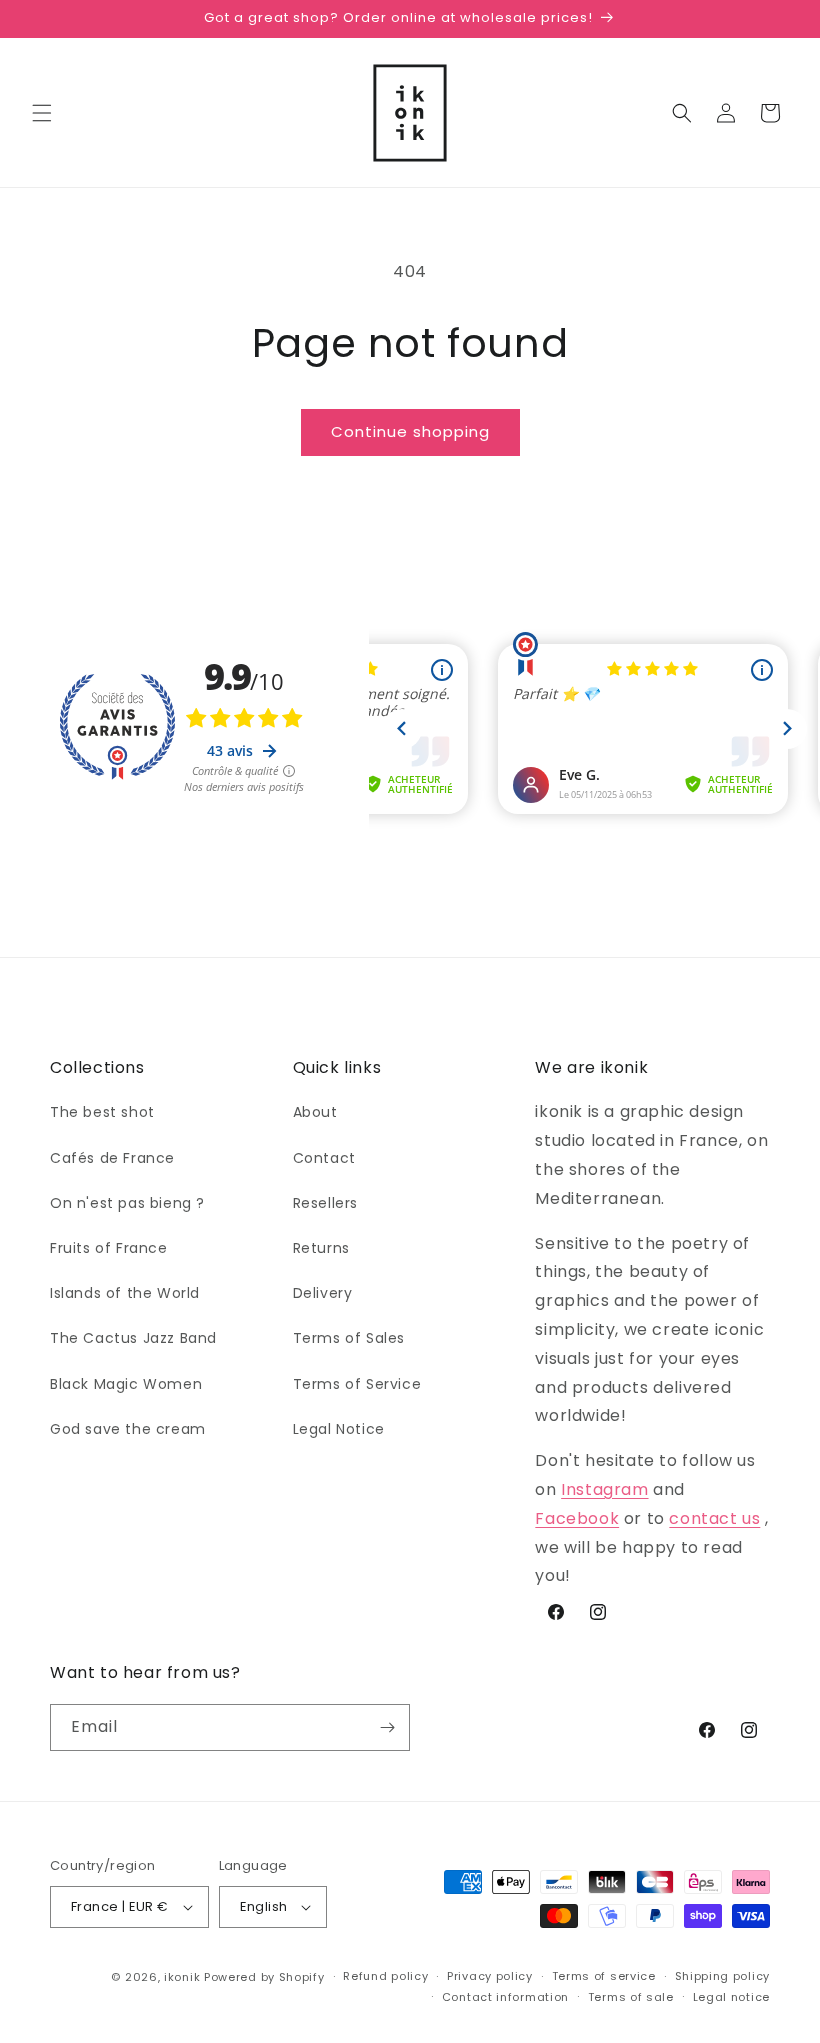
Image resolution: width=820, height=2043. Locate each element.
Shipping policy (723, 1976)
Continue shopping (410, 431)
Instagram (604, 1489)
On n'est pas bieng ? (127, 1203)
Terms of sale (631, 1997)
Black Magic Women (126, 1384)
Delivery (323, 1293)
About (315, 1112)
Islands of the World (125, 1293)
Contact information (505, 1997)
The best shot (102, 1112)
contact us (714, 1518)
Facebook (577, 1518)
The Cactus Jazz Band (133, 1338)
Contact (324, 1158)
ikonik (182, 1977)
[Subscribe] (387, 1727)
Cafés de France (112, 1158)
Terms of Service (357, 1384)
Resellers (325, 1203)
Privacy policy (490, 1976)
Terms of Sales (349, 1338)
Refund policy (385, 1976)
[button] (42, 113)
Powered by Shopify (264, 1977)
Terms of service (604, 1976)
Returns (321, 1248)
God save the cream (128, 1429)
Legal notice (731, 1997)
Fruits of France (109, 1248)
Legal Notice (339, 1429)
